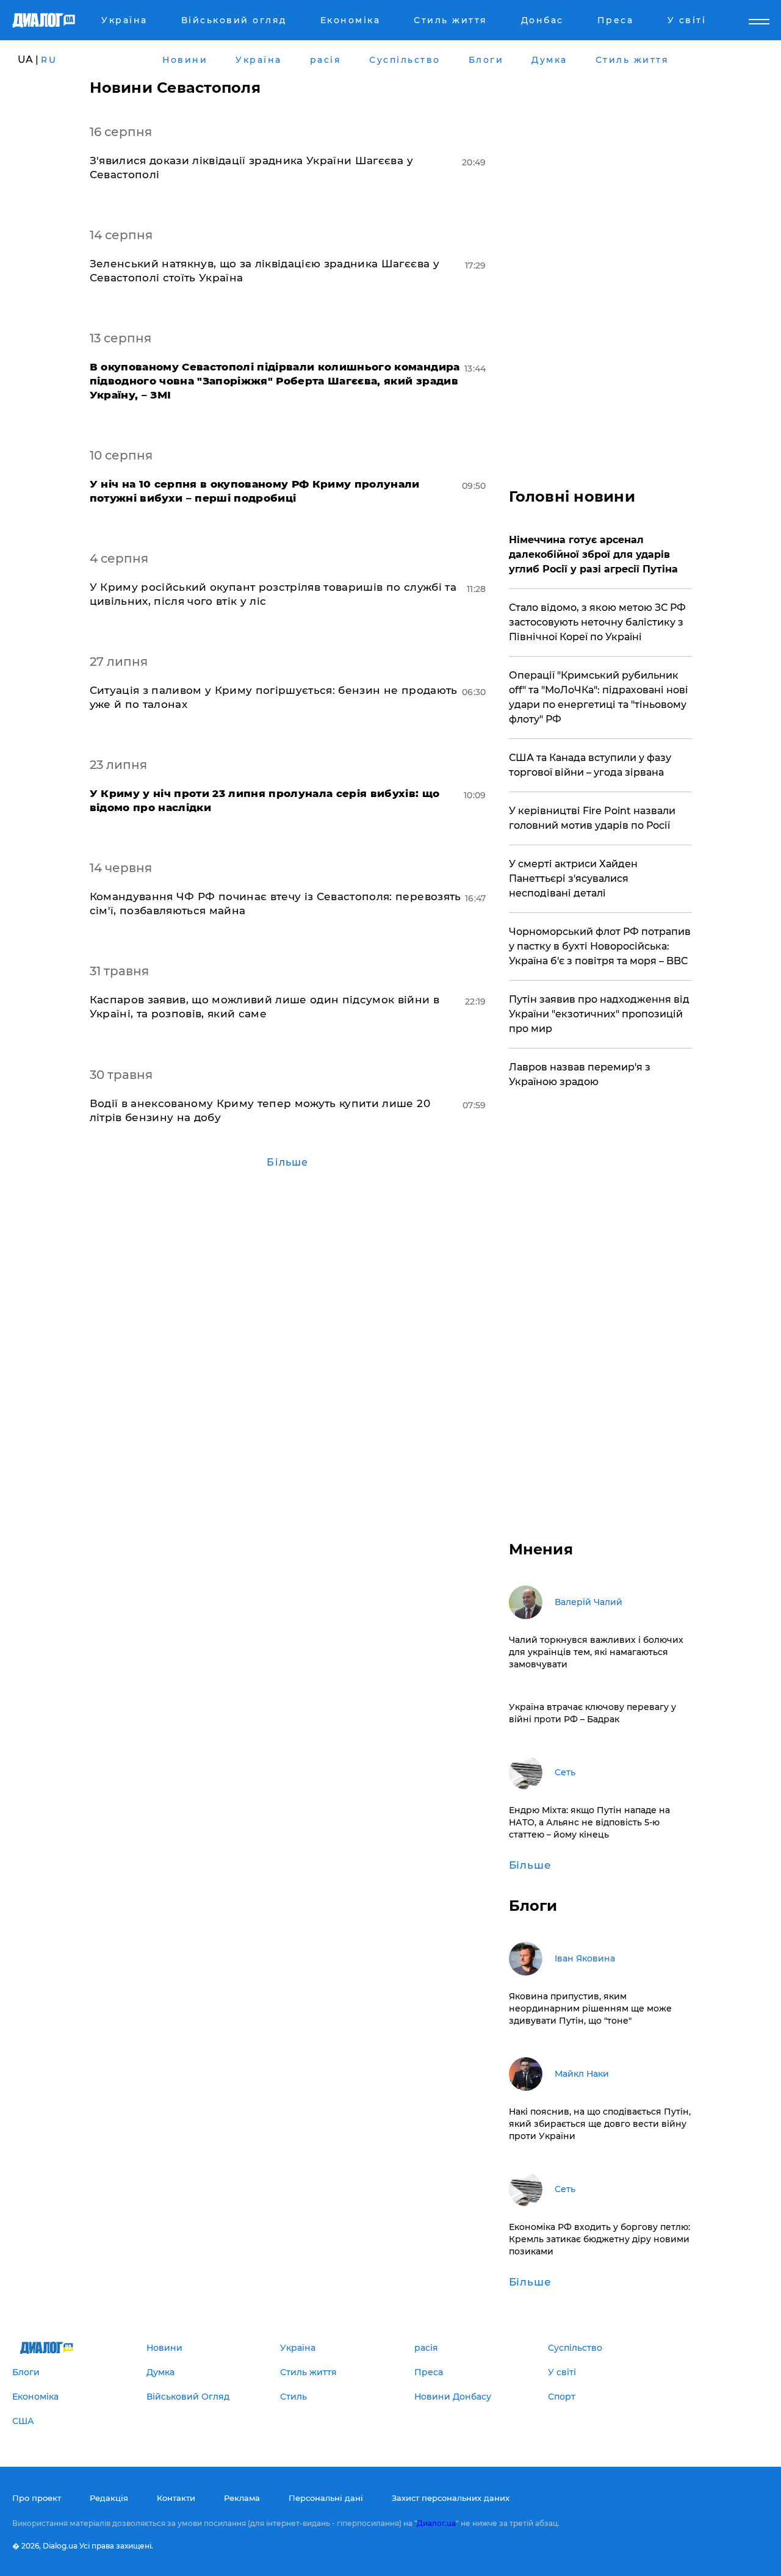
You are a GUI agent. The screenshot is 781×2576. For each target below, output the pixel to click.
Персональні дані (326, 2498)
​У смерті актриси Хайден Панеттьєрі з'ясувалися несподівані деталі (573, 879)
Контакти (176, 2498)
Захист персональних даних (451, 2498)
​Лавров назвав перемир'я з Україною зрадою (580, 1074)
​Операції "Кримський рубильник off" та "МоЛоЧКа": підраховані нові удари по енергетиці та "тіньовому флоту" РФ (599, 697)
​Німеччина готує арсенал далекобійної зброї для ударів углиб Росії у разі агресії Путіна (593, 554)
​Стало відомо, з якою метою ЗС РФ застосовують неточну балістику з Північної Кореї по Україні (597, 622)
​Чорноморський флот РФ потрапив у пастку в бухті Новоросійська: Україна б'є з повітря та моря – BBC (600, 946)
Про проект (37, 2498)
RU (49, 60)
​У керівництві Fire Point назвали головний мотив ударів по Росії (592, 818)
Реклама (242, 2498)
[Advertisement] (600, 262)
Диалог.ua (436, 2523)
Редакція (109, 2498)
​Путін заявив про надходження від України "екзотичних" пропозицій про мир (599, 1014)
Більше (287, 1162)
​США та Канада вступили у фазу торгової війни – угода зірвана (590, 765)
